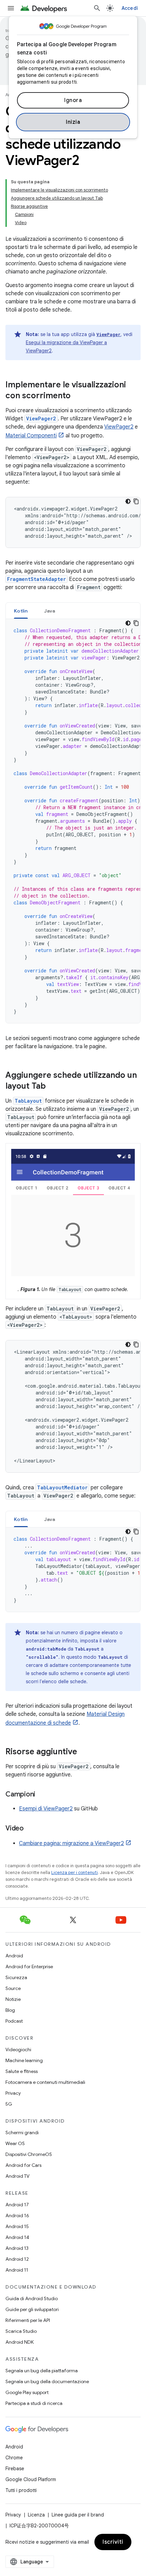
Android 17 (17, 2205)
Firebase (15, 2469)
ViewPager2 (119, 427)
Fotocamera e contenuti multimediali (45, 2082)
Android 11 (17, 2270)
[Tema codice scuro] (128, 501)
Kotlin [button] (21, 611)
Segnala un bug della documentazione (47, 2381)
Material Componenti (31, 436)
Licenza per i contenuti (75, 1872)
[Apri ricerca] (97, 8)
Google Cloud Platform (31, 2479)
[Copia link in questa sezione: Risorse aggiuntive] (84, 1752)
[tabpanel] (73, 821)
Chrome (14, 2458)
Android (14, 1956)
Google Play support (27, 2392)
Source (13, 1988)
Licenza (36, 2515)
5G (9, 2104)
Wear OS (15, 2143)
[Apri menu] (11, 8)
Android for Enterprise (29, 1967)
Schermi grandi (22, 2132)
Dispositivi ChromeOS (29, 2154)
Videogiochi (18, 2050)
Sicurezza (16, 1977)
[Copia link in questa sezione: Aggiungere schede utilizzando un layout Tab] (53, 1087)
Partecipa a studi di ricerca (34, 2403)
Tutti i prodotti (21, 2490)
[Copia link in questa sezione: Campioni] (42, 1795)
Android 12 (17, 2259)
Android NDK (20, 2342)
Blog (10, 2010)
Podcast (14, 2021)
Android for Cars (23, 2165)
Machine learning (24, 2060)
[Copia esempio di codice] (136, 501)
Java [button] (50, 611)
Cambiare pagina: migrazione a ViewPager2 (71, 1843)
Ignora (73, 100)
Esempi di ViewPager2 (46, 1809)
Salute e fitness (22, 2071)
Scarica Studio (21, 2331)
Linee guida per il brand (78, 2515)
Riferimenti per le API (28, 2320)
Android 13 (17, 2248)
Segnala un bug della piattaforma (42, 2371)
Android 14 (17, 2237)
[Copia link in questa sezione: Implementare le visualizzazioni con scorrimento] (77, 396)
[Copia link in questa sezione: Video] (31, 1829)
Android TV (17, 2176)
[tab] (21, 611)
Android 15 (17, 2226)
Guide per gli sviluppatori (32, 2309)
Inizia (73, 122)
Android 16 (17, 2215)
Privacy (13, 2093)
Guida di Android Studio (32, 2298)
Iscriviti (113, 2542)
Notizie (13, 1999)
